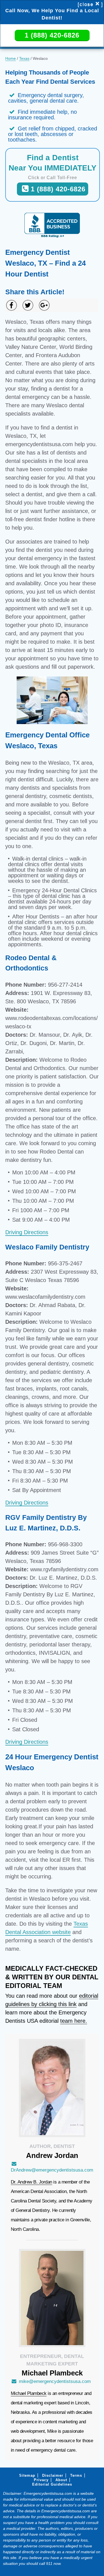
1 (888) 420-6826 (52, 35)
